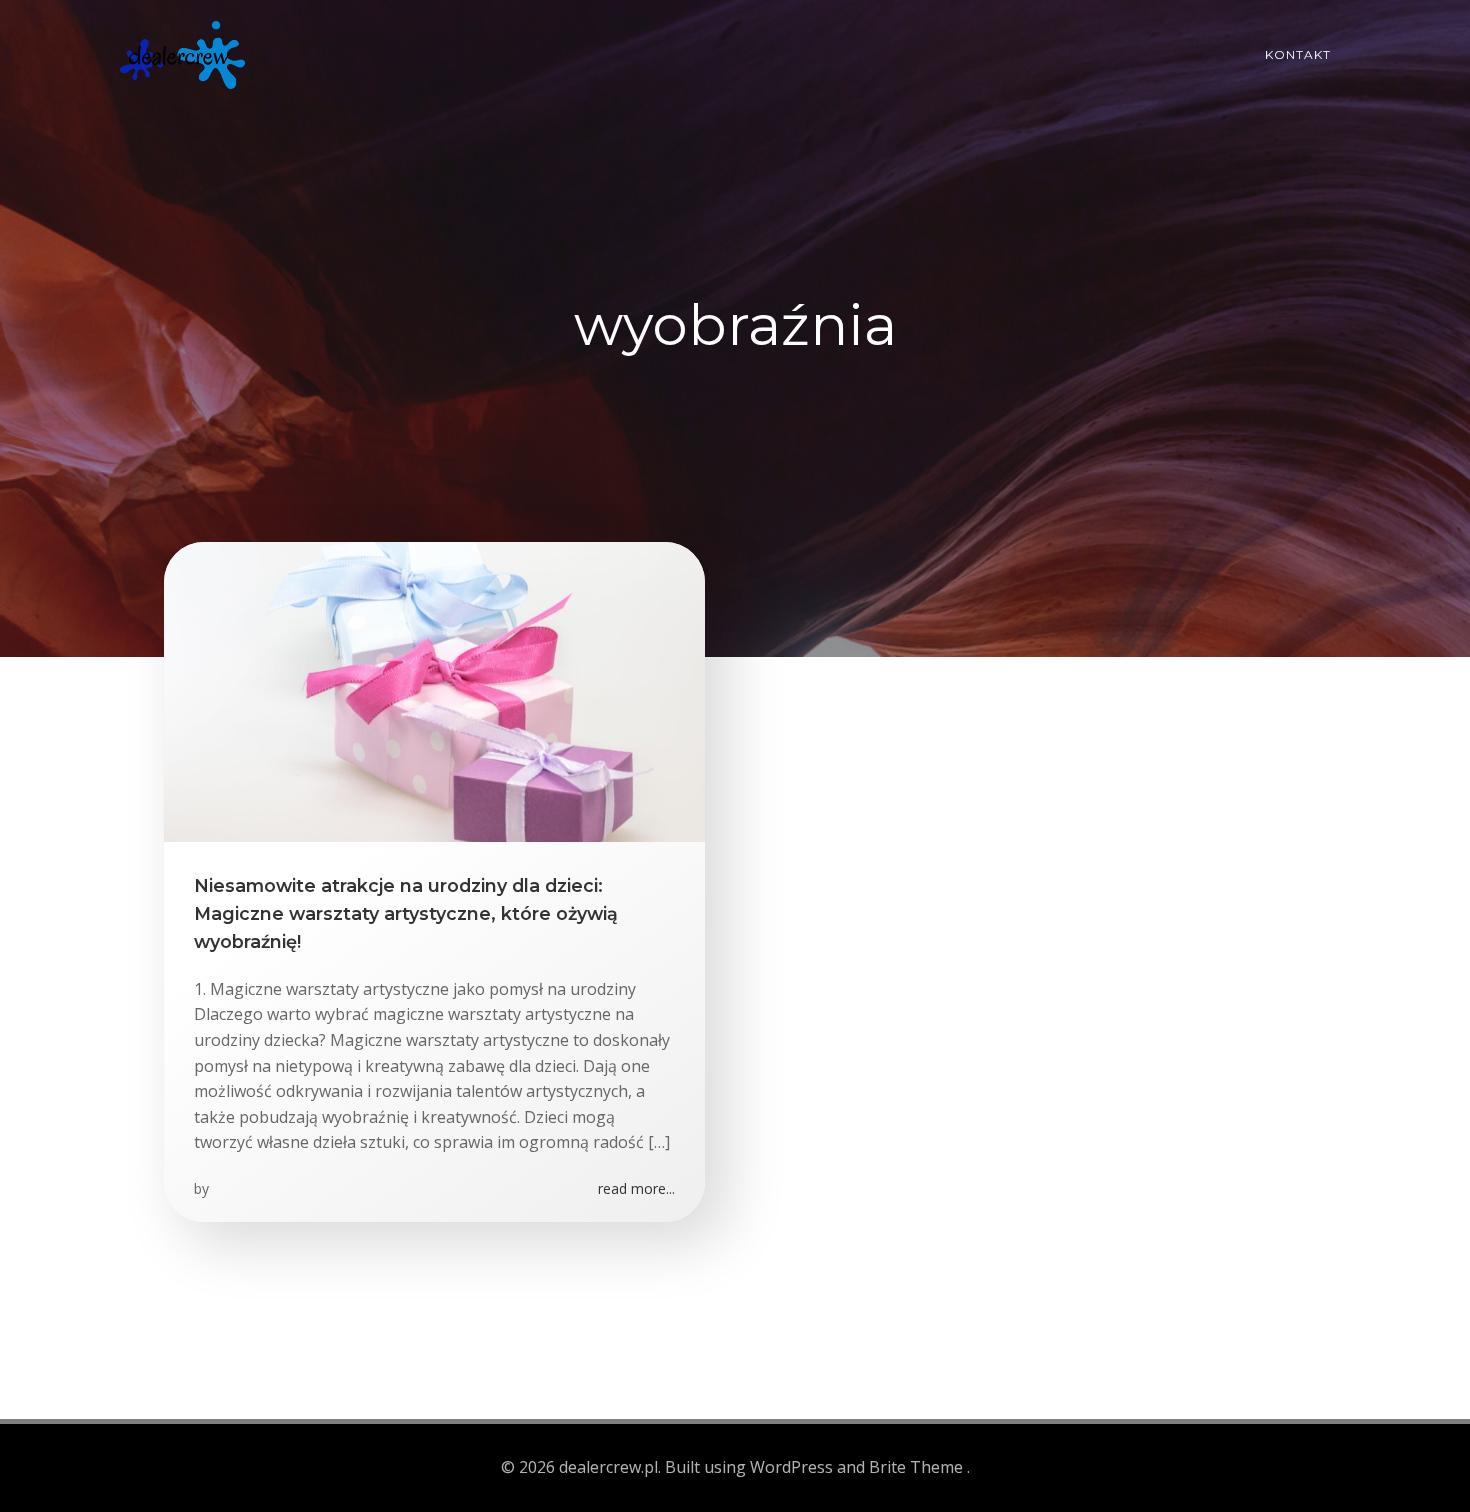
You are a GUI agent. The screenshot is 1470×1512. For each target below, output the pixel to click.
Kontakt (1298, 54)
